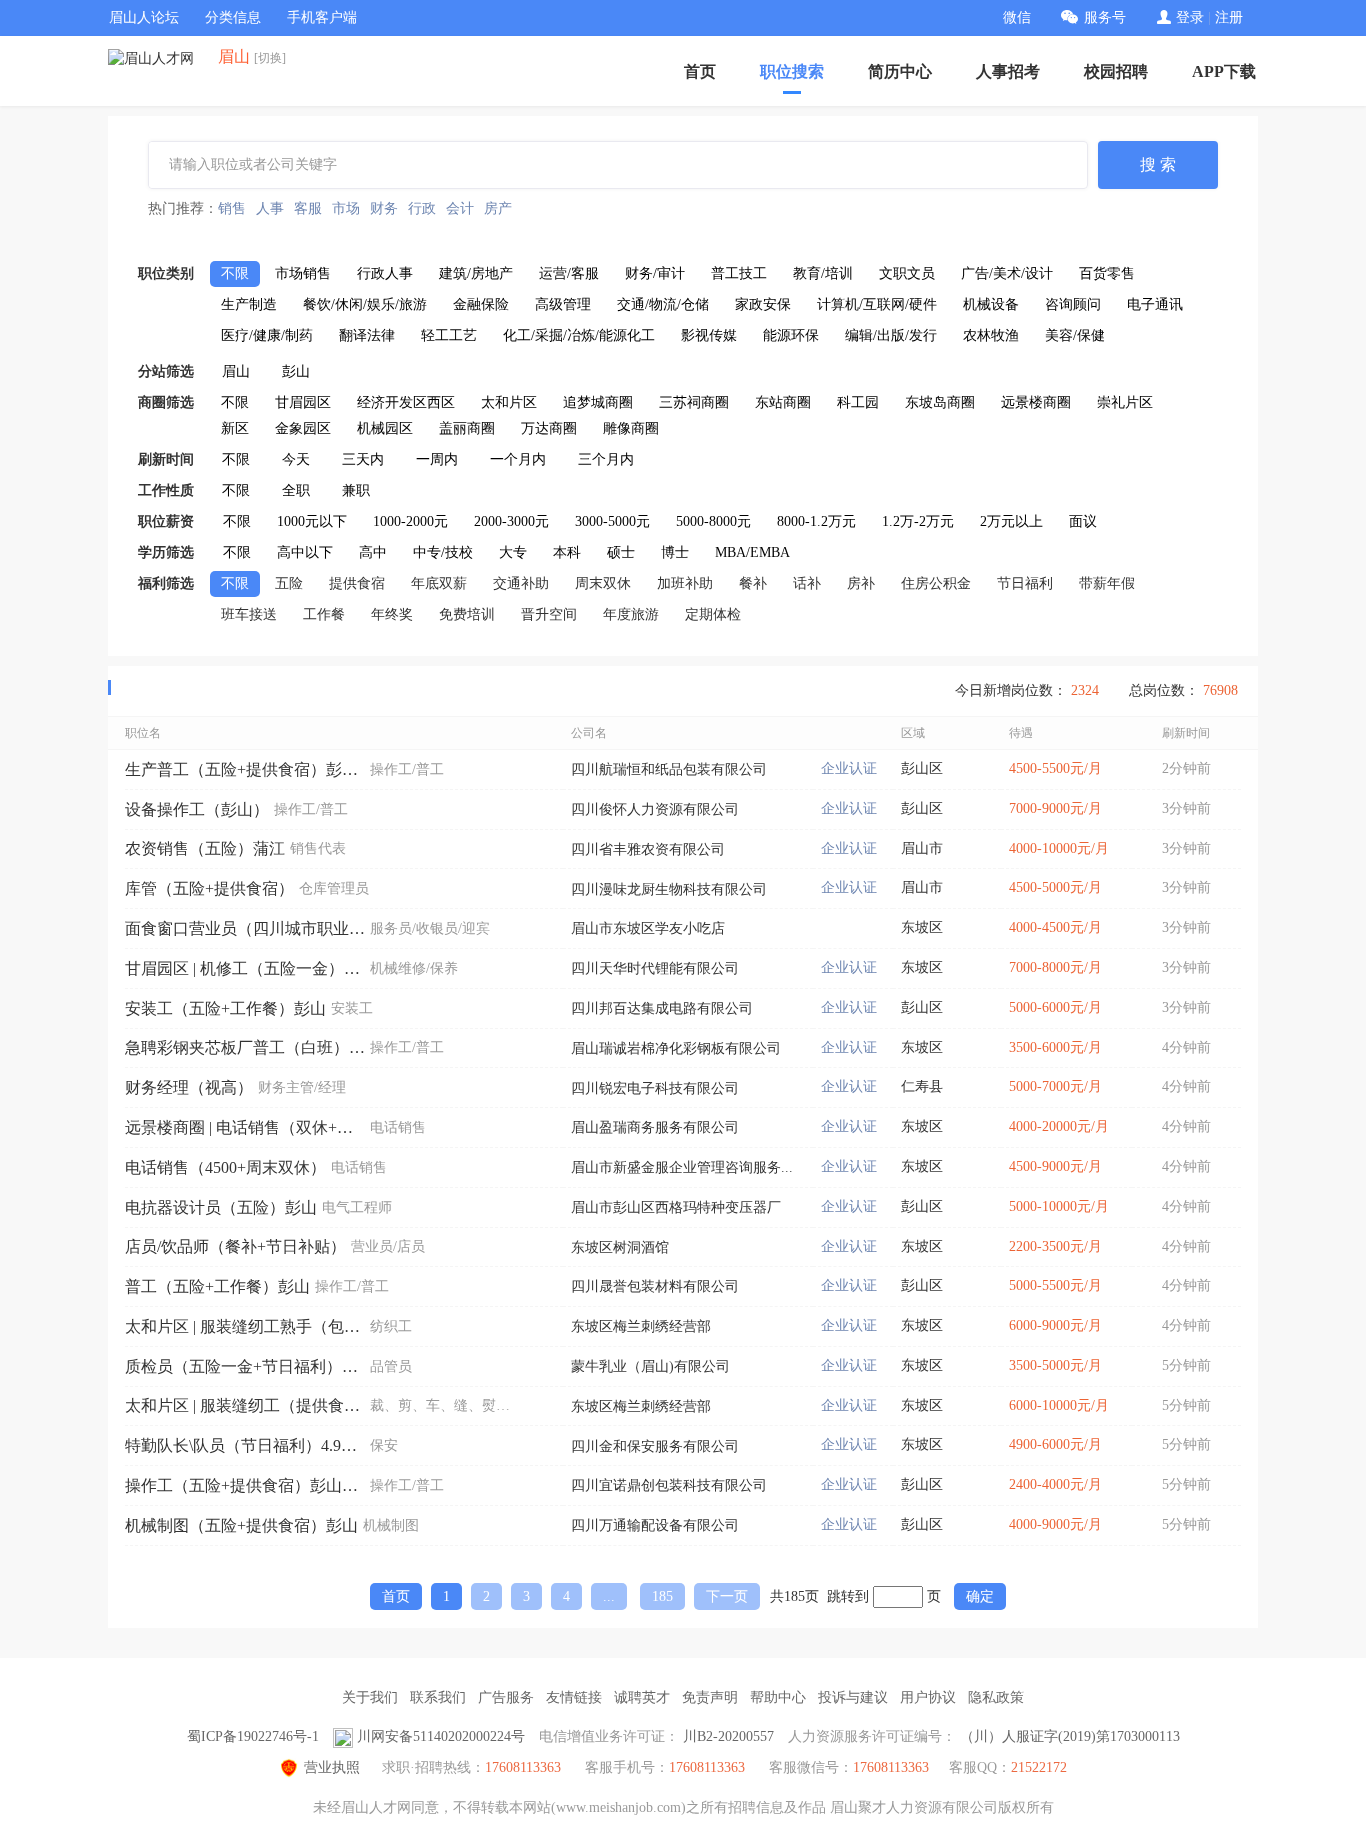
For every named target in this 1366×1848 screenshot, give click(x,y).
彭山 (296, 371)
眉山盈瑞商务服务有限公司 (655, 1127)
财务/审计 (655, 273)
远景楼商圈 (1036, 402)
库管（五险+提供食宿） (209, 888)
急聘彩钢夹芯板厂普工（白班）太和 (245, 1047)
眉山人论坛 (144, 17)
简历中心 (900, 71)
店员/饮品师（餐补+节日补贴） (235, 1246)
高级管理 (563, 304)
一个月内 (518, 459)
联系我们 (438, 1697)
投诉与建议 (853, 1697)
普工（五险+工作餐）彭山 (217, 1286)
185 (662, 1596)
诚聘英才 (642, 1697)
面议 (1083, 521)
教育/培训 (823, 273)
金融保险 (481, 304)
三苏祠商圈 (694, 402)
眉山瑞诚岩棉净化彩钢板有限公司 (676, 1048)
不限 (235, 273)
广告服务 (506, 1697)
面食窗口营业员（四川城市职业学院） (245, 928)
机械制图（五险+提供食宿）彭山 (241, 1525)
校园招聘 (1116, 71)
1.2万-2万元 (918, 521)
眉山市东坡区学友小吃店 (648, 928)
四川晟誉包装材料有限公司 (655, 1286)
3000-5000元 (612, 521)
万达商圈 (549, 428)
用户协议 (928, 1697)
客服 (308, 208)
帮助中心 (778, 1697)
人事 (270, 208)
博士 (675, 552)
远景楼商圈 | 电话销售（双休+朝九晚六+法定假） (245, 1127)
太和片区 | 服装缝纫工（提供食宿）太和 (245, 1405)
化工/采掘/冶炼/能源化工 (579, 335)
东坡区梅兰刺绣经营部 (641, 1326)
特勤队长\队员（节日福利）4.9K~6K (245, 1445)
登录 (1190, 17)
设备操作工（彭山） (197, 809)
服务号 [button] (1105, 17)
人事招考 (1008, 71)
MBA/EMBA (752, 552)
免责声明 (710, 1697)
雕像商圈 (631, 428)
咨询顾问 (1073, 304)
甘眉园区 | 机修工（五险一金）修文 (245, 968)
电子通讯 (1155, 304)
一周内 (437, 459)
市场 (346, 208)
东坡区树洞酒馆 (620, 1247)
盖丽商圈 (467, 428)
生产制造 (249, 304)
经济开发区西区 (406, 402)
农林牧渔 (991, 335)
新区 (235, 428)
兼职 (356, 490)
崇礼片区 (1125, 402)
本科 (567, 552)
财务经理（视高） (189, 1087)
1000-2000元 (410, 521)
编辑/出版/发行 (891, 335)
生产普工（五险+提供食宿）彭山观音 (245, 769)
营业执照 (332, 1767)
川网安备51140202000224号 (441, 1736)
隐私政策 (996, 1697)
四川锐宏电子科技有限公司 (655, 1088)
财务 (384, 208)
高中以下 (305, 552)
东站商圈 (783, 402)
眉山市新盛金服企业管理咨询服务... (682, 1167)
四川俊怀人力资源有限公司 (655, 809)
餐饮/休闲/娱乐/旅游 (365, 304)
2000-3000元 (511, 521)
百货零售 (1107, 273)
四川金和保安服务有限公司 (655, 1446)
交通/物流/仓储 (663, 304)
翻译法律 (367, 335)
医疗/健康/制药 (267, 335)
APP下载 (1224, 71)
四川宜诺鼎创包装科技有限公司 (669, 1485)
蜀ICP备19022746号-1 (253, 1736)
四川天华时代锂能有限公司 (655, 968)
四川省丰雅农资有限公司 (648, 849)
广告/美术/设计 (1007, 273)
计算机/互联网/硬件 (877, 304)
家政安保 (763, 304)
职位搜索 (792, 71)
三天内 (363, 459)
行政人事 (385, 273)
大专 (513, 552)
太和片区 (509, 402)
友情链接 (574, 1697)
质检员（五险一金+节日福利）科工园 (245, 1366)
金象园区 (303, 428)
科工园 (858, 402)
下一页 (727, 1596)
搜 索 (1158, 164)
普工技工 (739, 273)
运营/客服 (569, 273)
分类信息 (233, 17)
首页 (700, 71)
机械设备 (991, 304)
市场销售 (303, 273)
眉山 (236, 371)
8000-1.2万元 (816, 521)
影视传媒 (709, 335)
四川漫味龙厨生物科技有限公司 (669, 889)
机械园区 (385, 428)
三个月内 (606, 459)
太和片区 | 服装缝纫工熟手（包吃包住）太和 (245, 1326)
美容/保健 (1075, 335)
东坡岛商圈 (940, 402)
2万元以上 (1011, 521)
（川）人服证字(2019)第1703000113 (1070, 1736)
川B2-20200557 (728, 1736)
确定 (980, 1596)
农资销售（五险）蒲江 (205, 848)
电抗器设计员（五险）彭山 (221, 1207)
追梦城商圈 (598, 402)
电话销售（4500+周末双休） (225, 1167)
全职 (296, 490)
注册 (1229, 17)
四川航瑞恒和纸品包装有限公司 (669, 769)
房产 (498, 208)
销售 (232, 208)
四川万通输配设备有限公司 (655, 1525)
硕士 (621, 552)
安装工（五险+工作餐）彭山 (225, 1008)
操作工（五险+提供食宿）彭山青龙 (245, 1485)
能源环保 (791, 335)
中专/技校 (443, 552)
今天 (296, 459)
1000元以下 (312, 521)
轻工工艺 (449, 335)
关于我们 (370, 1697)
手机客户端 (322, 17)
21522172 (1039, 1767)
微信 (1017, 17)
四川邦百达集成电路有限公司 (662, 1008)
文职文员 (907, 273)
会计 (460, 208)
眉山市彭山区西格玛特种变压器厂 (676, 1207)
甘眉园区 (303, 402)
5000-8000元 (713, 521)
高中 (373, 552)
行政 (422, 208)
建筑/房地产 (476, 273)
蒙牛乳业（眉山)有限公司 (650, 1366)
